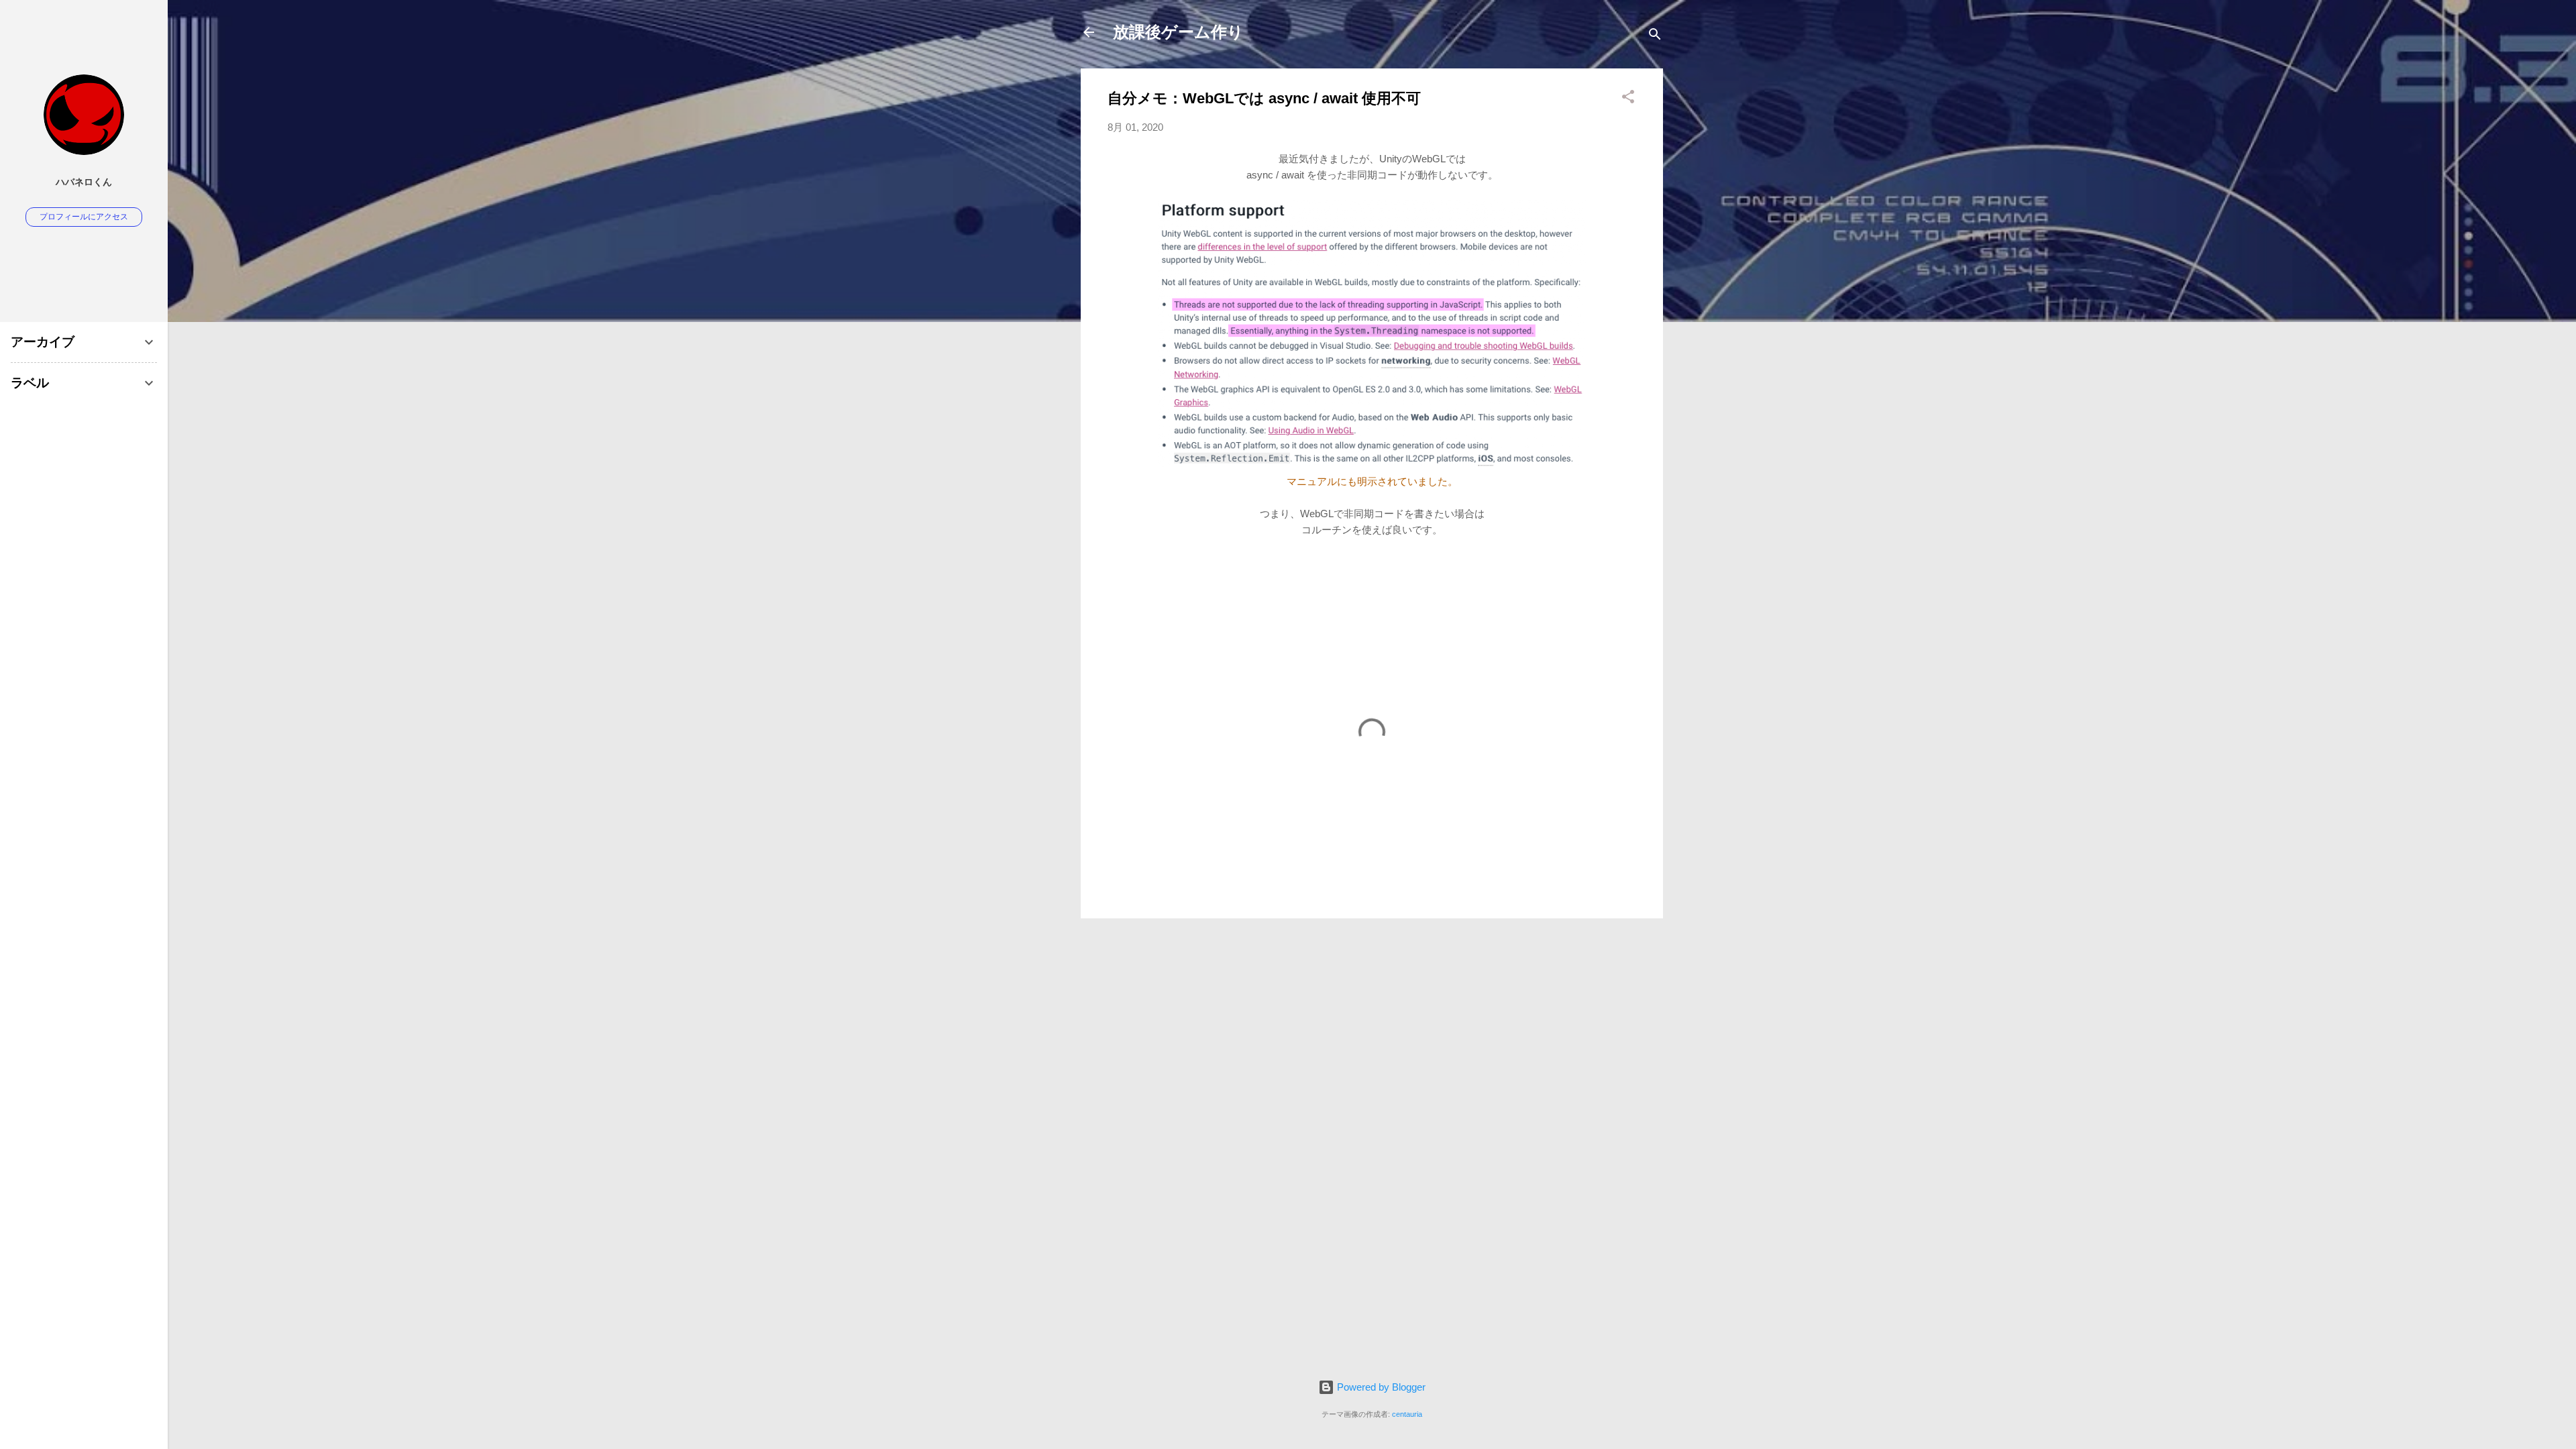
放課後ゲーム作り (1178, 32)
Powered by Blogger (1380, 1387)
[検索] (1655, 37)
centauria (1407, 1414)
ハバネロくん (84, 182)
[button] (1628, 99)
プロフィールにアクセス (84, 217)
